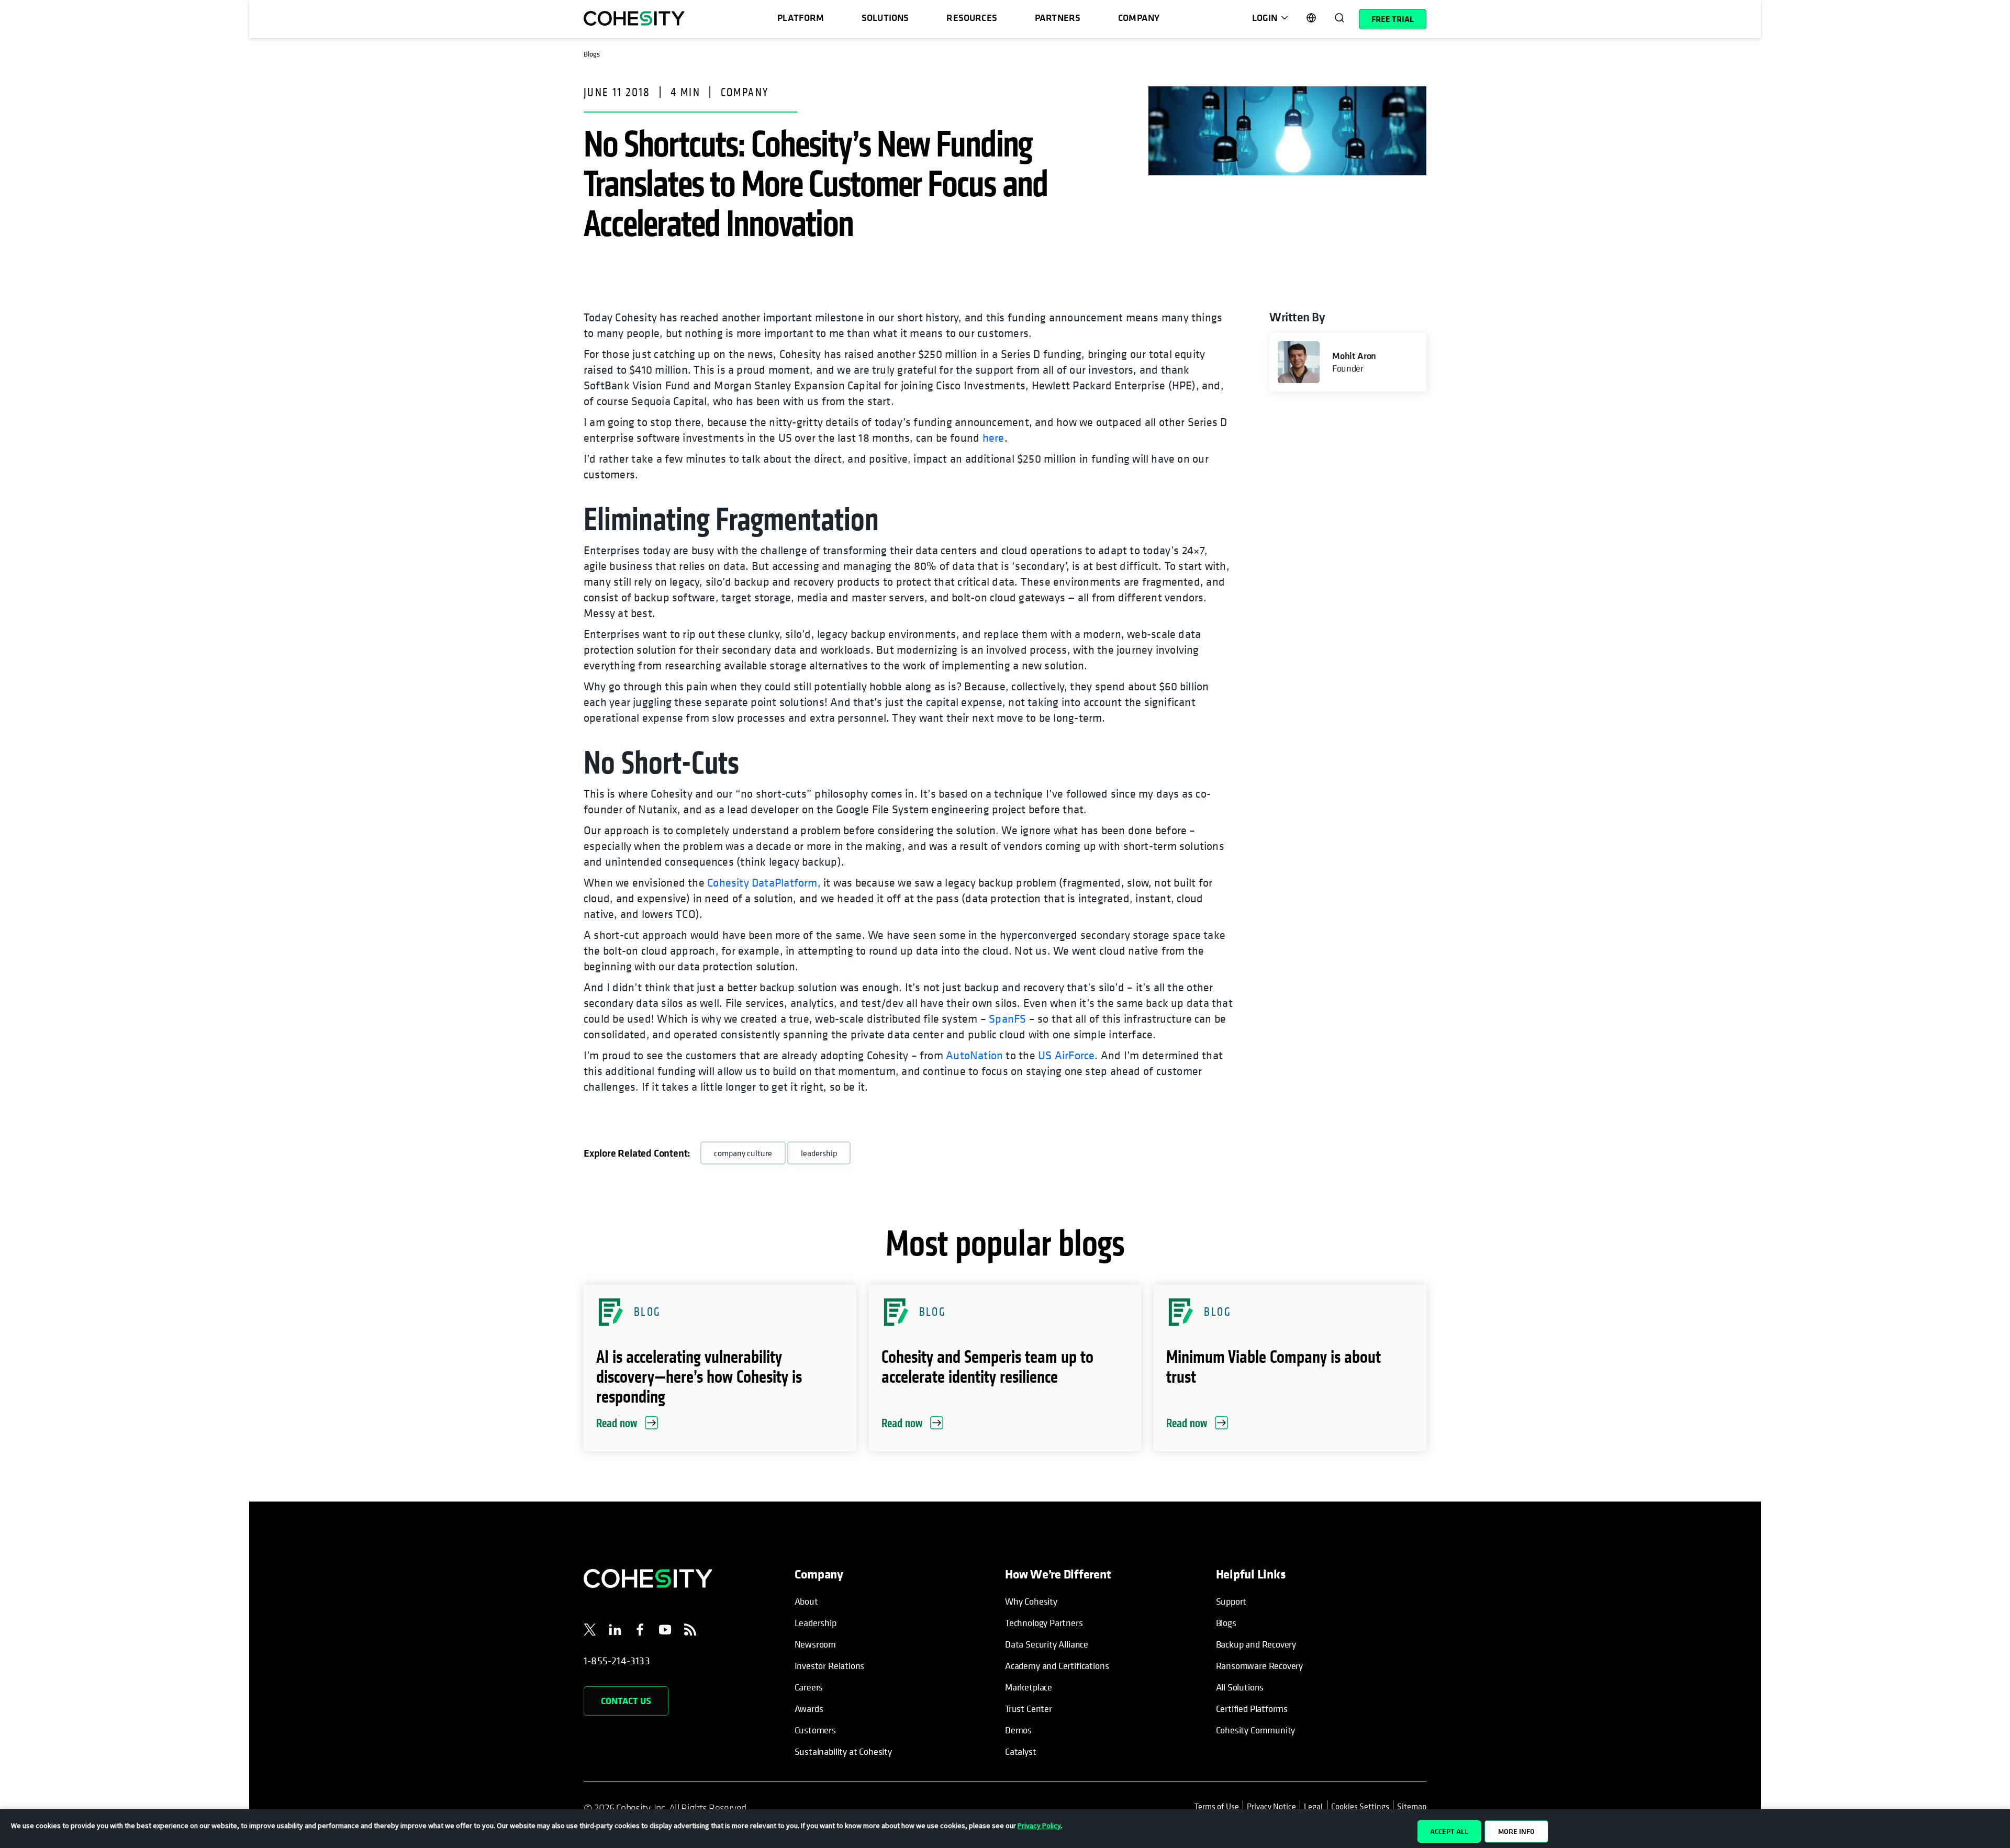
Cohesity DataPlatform (762, 882)
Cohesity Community (1256, 1730)
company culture (743, 1153)
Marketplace (1029, 1687)
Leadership (816, 1623)
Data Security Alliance (1047, 1644)
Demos (1018, 1730)
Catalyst (1021, 1751)
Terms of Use (1219, 1806)
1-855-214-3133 (617, 1661)
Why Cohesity (1031, 1601)
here (993, 438)
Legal (1313, 1806)
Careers (809, 1687)
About (806, 1601)
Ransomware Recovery (1260, 1666)
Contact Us (626, 1701)
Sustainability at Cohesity (844, 1751)
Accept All (1449, 1831)
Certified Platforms (1252, 1709)
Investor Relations (830, 1666)
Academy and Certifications (1057, 1666)
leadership (819, 1153)
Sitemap (1412, 1806)
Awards (809, 1709)
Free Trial (1393, 19)
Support (1231, 1601)
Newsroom (816, 1644)
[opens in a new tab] (590, 1631)
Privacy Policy (1039, 1825)
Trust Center (1029, 1709)
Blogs (1226, 1623)
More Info (1516, 1831)
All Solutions (1240, 1687)
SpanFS (1007, 1018)
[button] (720, 1368)
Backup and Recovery (1256, 1644)
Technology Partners (1044, 1623)
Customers (815, 1730)
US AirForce (1066, 1055)
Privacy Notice (1271, 1806)
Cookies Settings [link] (1360, 1806)
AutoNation (974, 1055)
